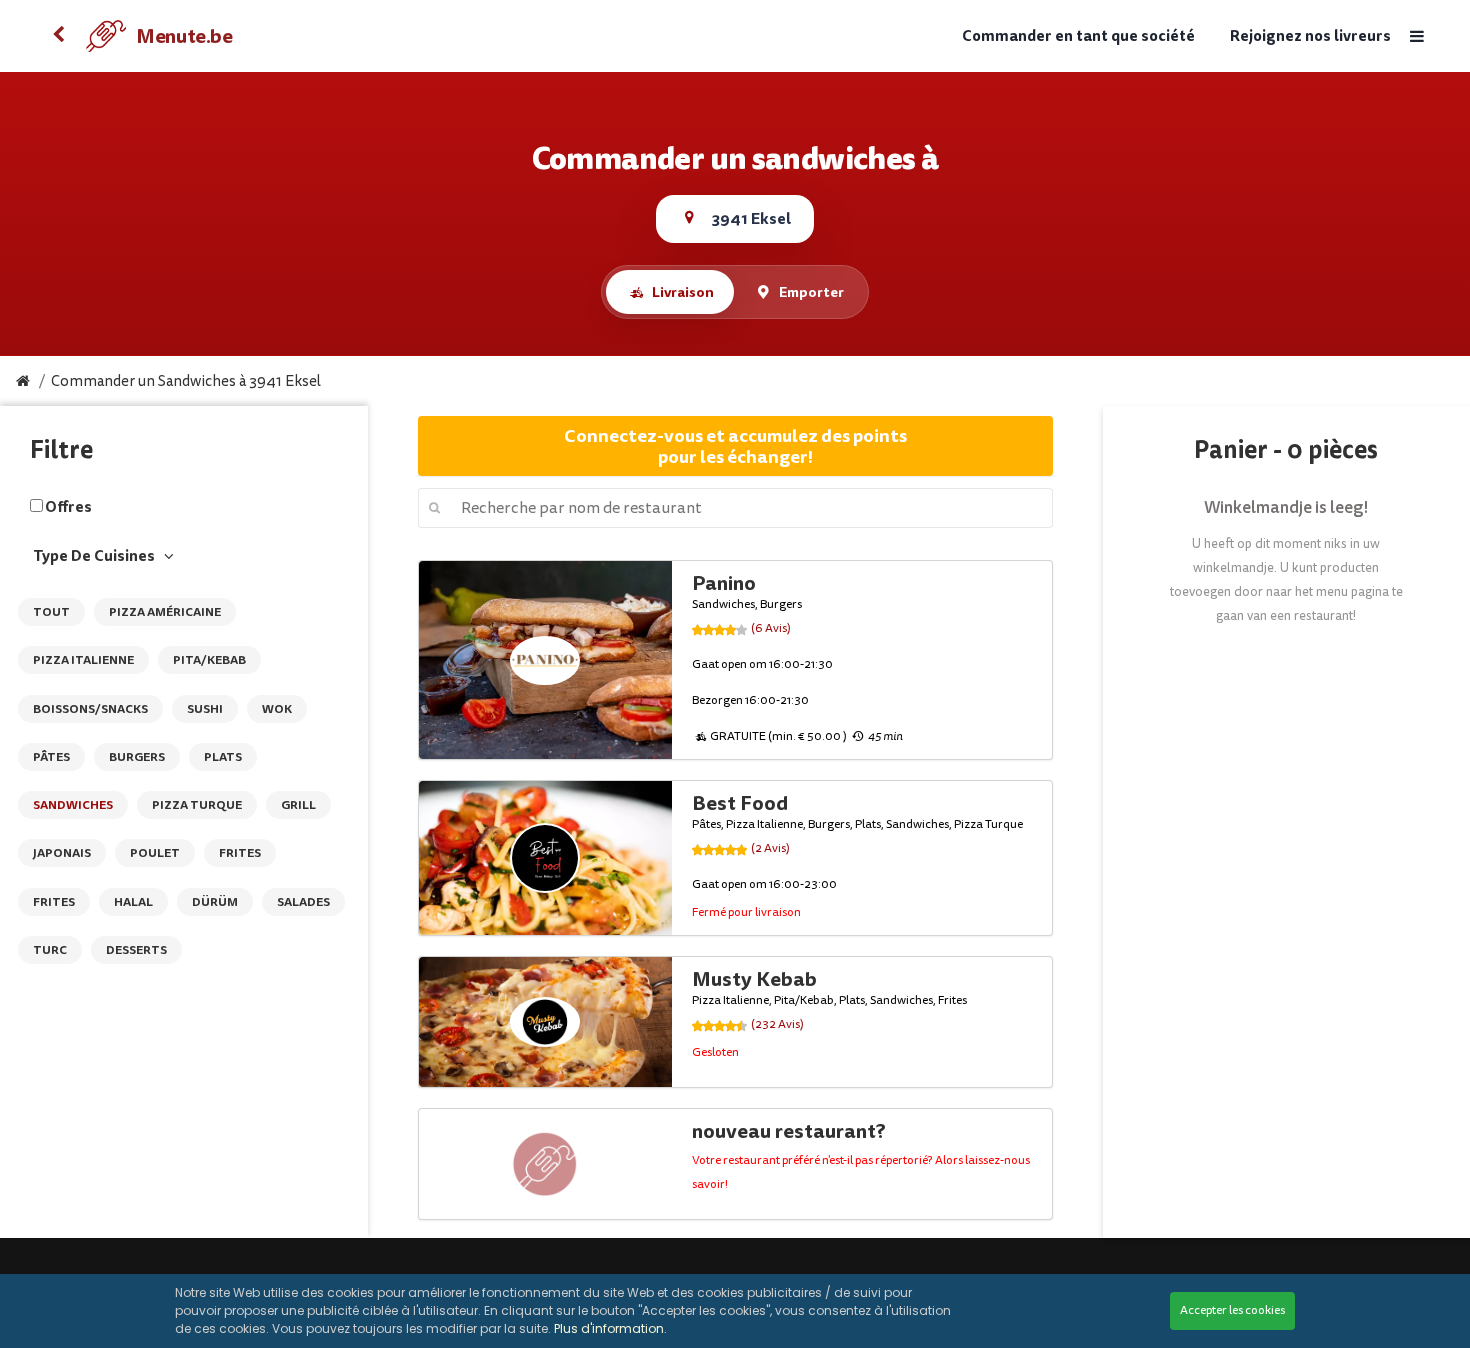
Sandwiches (73, 805)
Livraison (683, 292)
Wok (277, 709)
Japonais (62, 853)
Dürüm (215, 902)
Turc (50, 950)
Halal (133, 902)
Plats (223, 757)
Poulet (155, 853)
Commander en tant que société (1078, 36)
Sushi (205, 709)
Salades (303, 902)
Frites (240, 853)
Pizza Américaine (165, 612)
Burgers (137, 757)
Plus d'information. (610, 1328)
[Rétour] (58, 36)
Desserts (136, 950)
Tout (51, 612)
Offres (68, 507)
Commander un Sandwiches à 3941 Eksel (186, 381)
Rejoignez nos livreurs (1310, 36)
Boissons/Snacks (90, 709)
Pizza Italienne (83, 660)
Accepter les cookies (1232, 1310)
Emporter (811, 292)
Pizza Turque (197, 805)
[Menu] (1416, 36)
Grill (298, 805)
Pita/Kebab (209, 660)
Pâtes (51, 757)
